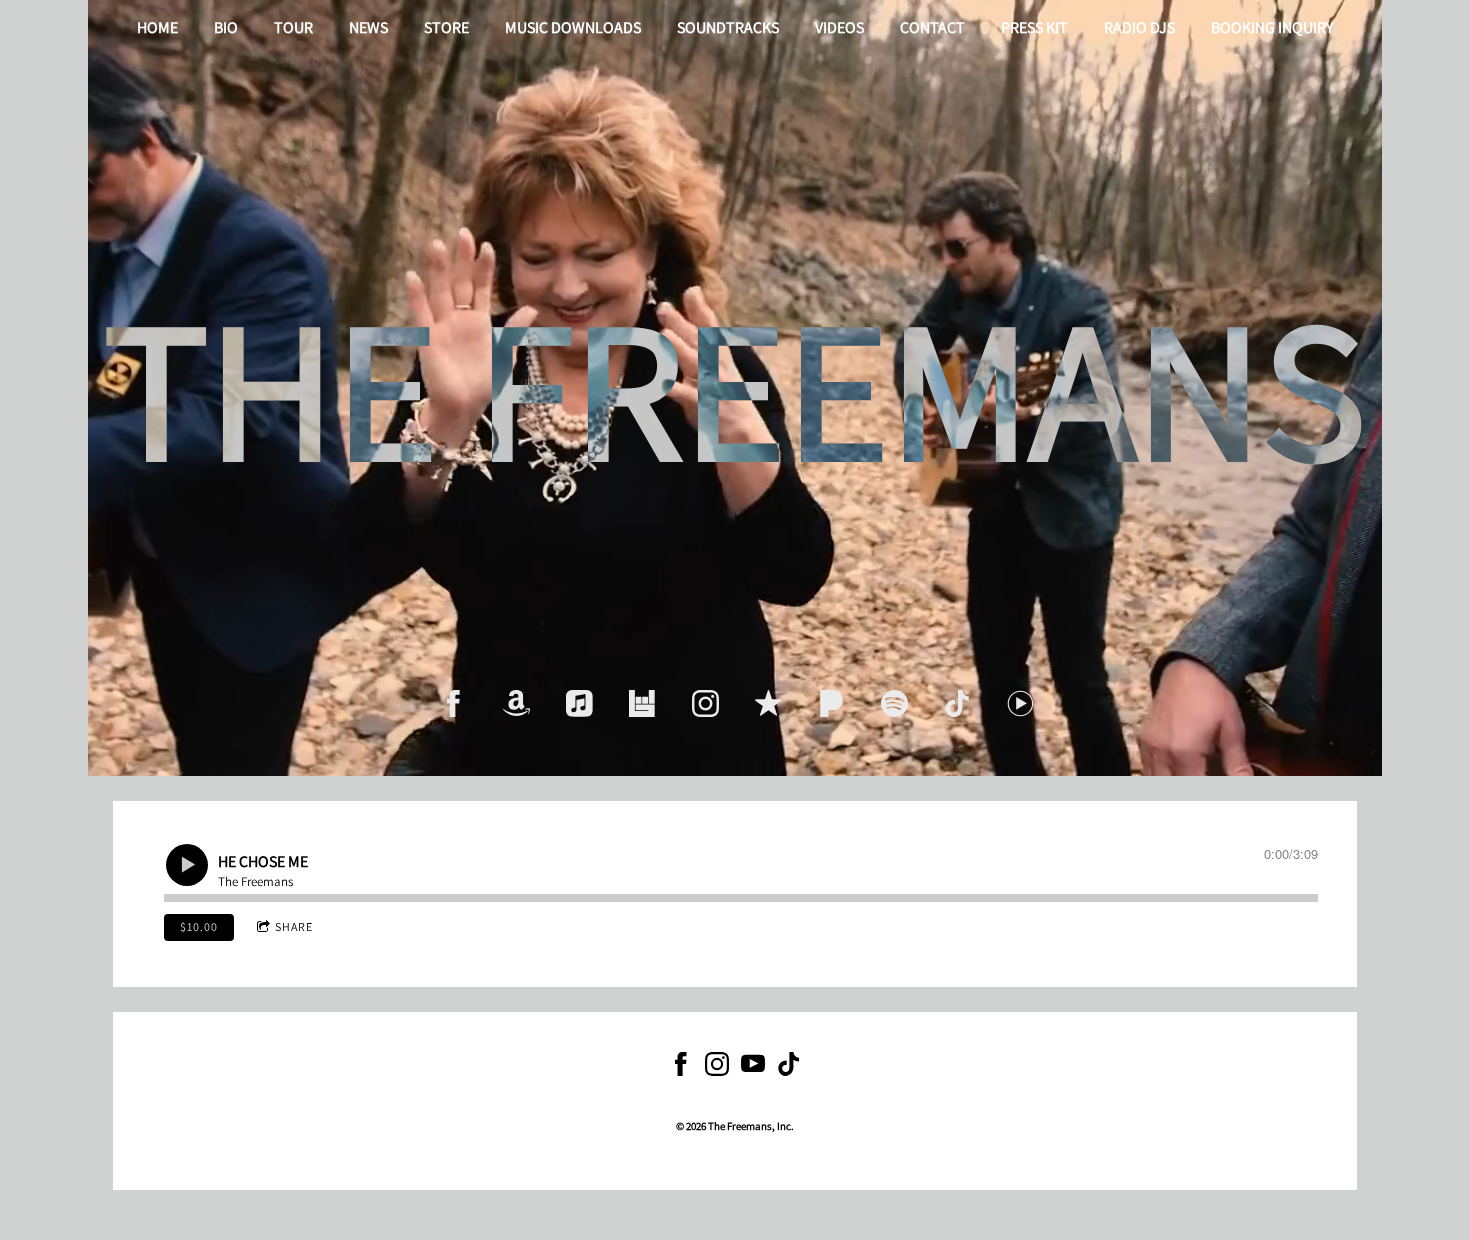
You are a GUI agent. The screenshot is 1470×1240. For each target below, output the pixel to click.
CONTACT (932, 27)
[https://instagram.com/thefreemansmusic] (705, 703)
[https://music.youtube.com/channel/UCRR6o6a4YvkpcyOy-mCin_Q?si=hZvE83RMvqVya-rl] (1020, 703)
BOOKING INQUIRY (1272, 27)
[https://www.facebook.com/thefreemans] (453, 703)
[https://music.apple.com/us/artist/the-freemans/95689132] (579, 703)
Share (294, 926)
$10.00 (199, 926)
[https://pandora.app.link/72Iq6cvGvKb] (831, 703)
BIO (226, 27)
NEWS (368, 27)
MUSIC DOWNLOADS (573, 27)
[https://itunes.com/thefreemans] (768, 703)
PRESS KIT (1034, 27)
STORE (446, 27)
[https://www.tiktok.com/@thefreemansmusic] (789, 1067)
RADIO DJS (1139, 27)
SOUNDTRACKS (728, 27)
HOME (157, 27)
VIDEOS (839, 27)
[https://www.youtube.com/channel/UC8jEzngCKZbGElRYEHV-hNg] (753, 1067)
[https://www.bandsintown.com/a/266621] (642, 703)
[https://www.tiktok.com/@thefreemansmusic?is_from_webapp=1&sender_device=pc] (957, 703)
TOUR (293, 27)
